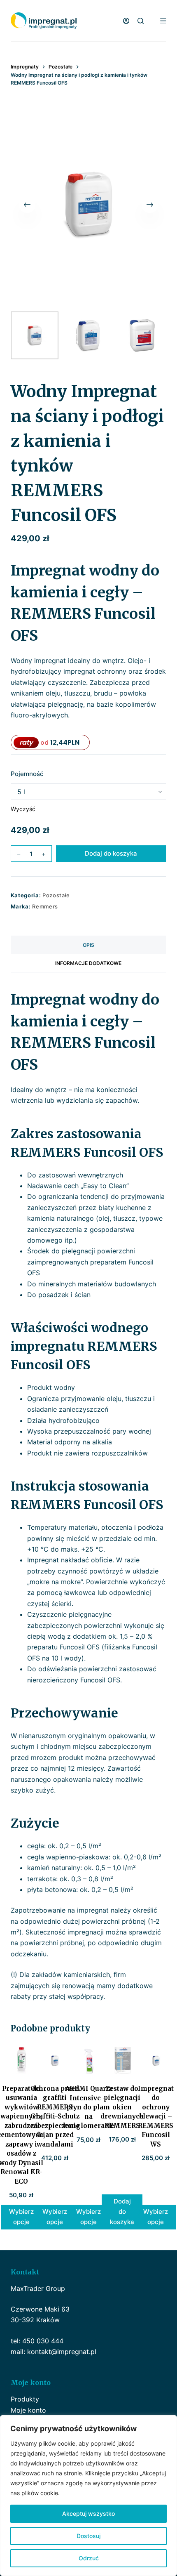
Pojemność (27, 774)
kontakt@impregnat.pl (62, 2352)
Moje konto (28, 2410)
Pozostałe (56, 895)
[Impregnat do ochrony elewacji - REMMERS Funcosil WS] (156, 2061)
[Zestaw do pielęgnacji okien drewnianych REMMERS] (122, 2061)
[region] (88, 2496)
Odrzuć (89, 2558)
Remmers (45, 906)
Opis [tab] (88, 945)
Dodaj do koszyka (111, 853)
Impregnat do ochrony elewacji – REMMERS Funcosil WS (156, 2116)
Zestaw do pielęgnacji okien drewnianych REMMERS (122, 2107)
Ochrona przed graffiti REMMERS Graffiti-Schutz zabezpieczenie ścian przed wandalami (55, 2116)
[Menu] (163, 21)
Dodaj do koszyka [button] (122, 2212)
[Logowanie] (126, 21)
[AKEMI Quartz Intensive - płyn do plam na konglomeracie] (88, 2061)
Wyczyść (23, 809)
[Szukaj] (141, 21)
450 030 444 (43, 2341)
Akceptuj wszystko (88, 2513)
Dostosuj (88, 2536)
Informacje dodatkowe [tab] (88, 963)
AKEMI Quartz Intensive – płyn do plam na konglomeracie (88, 2107)
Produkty (25, 2399)
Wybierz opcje (21, 2217)
